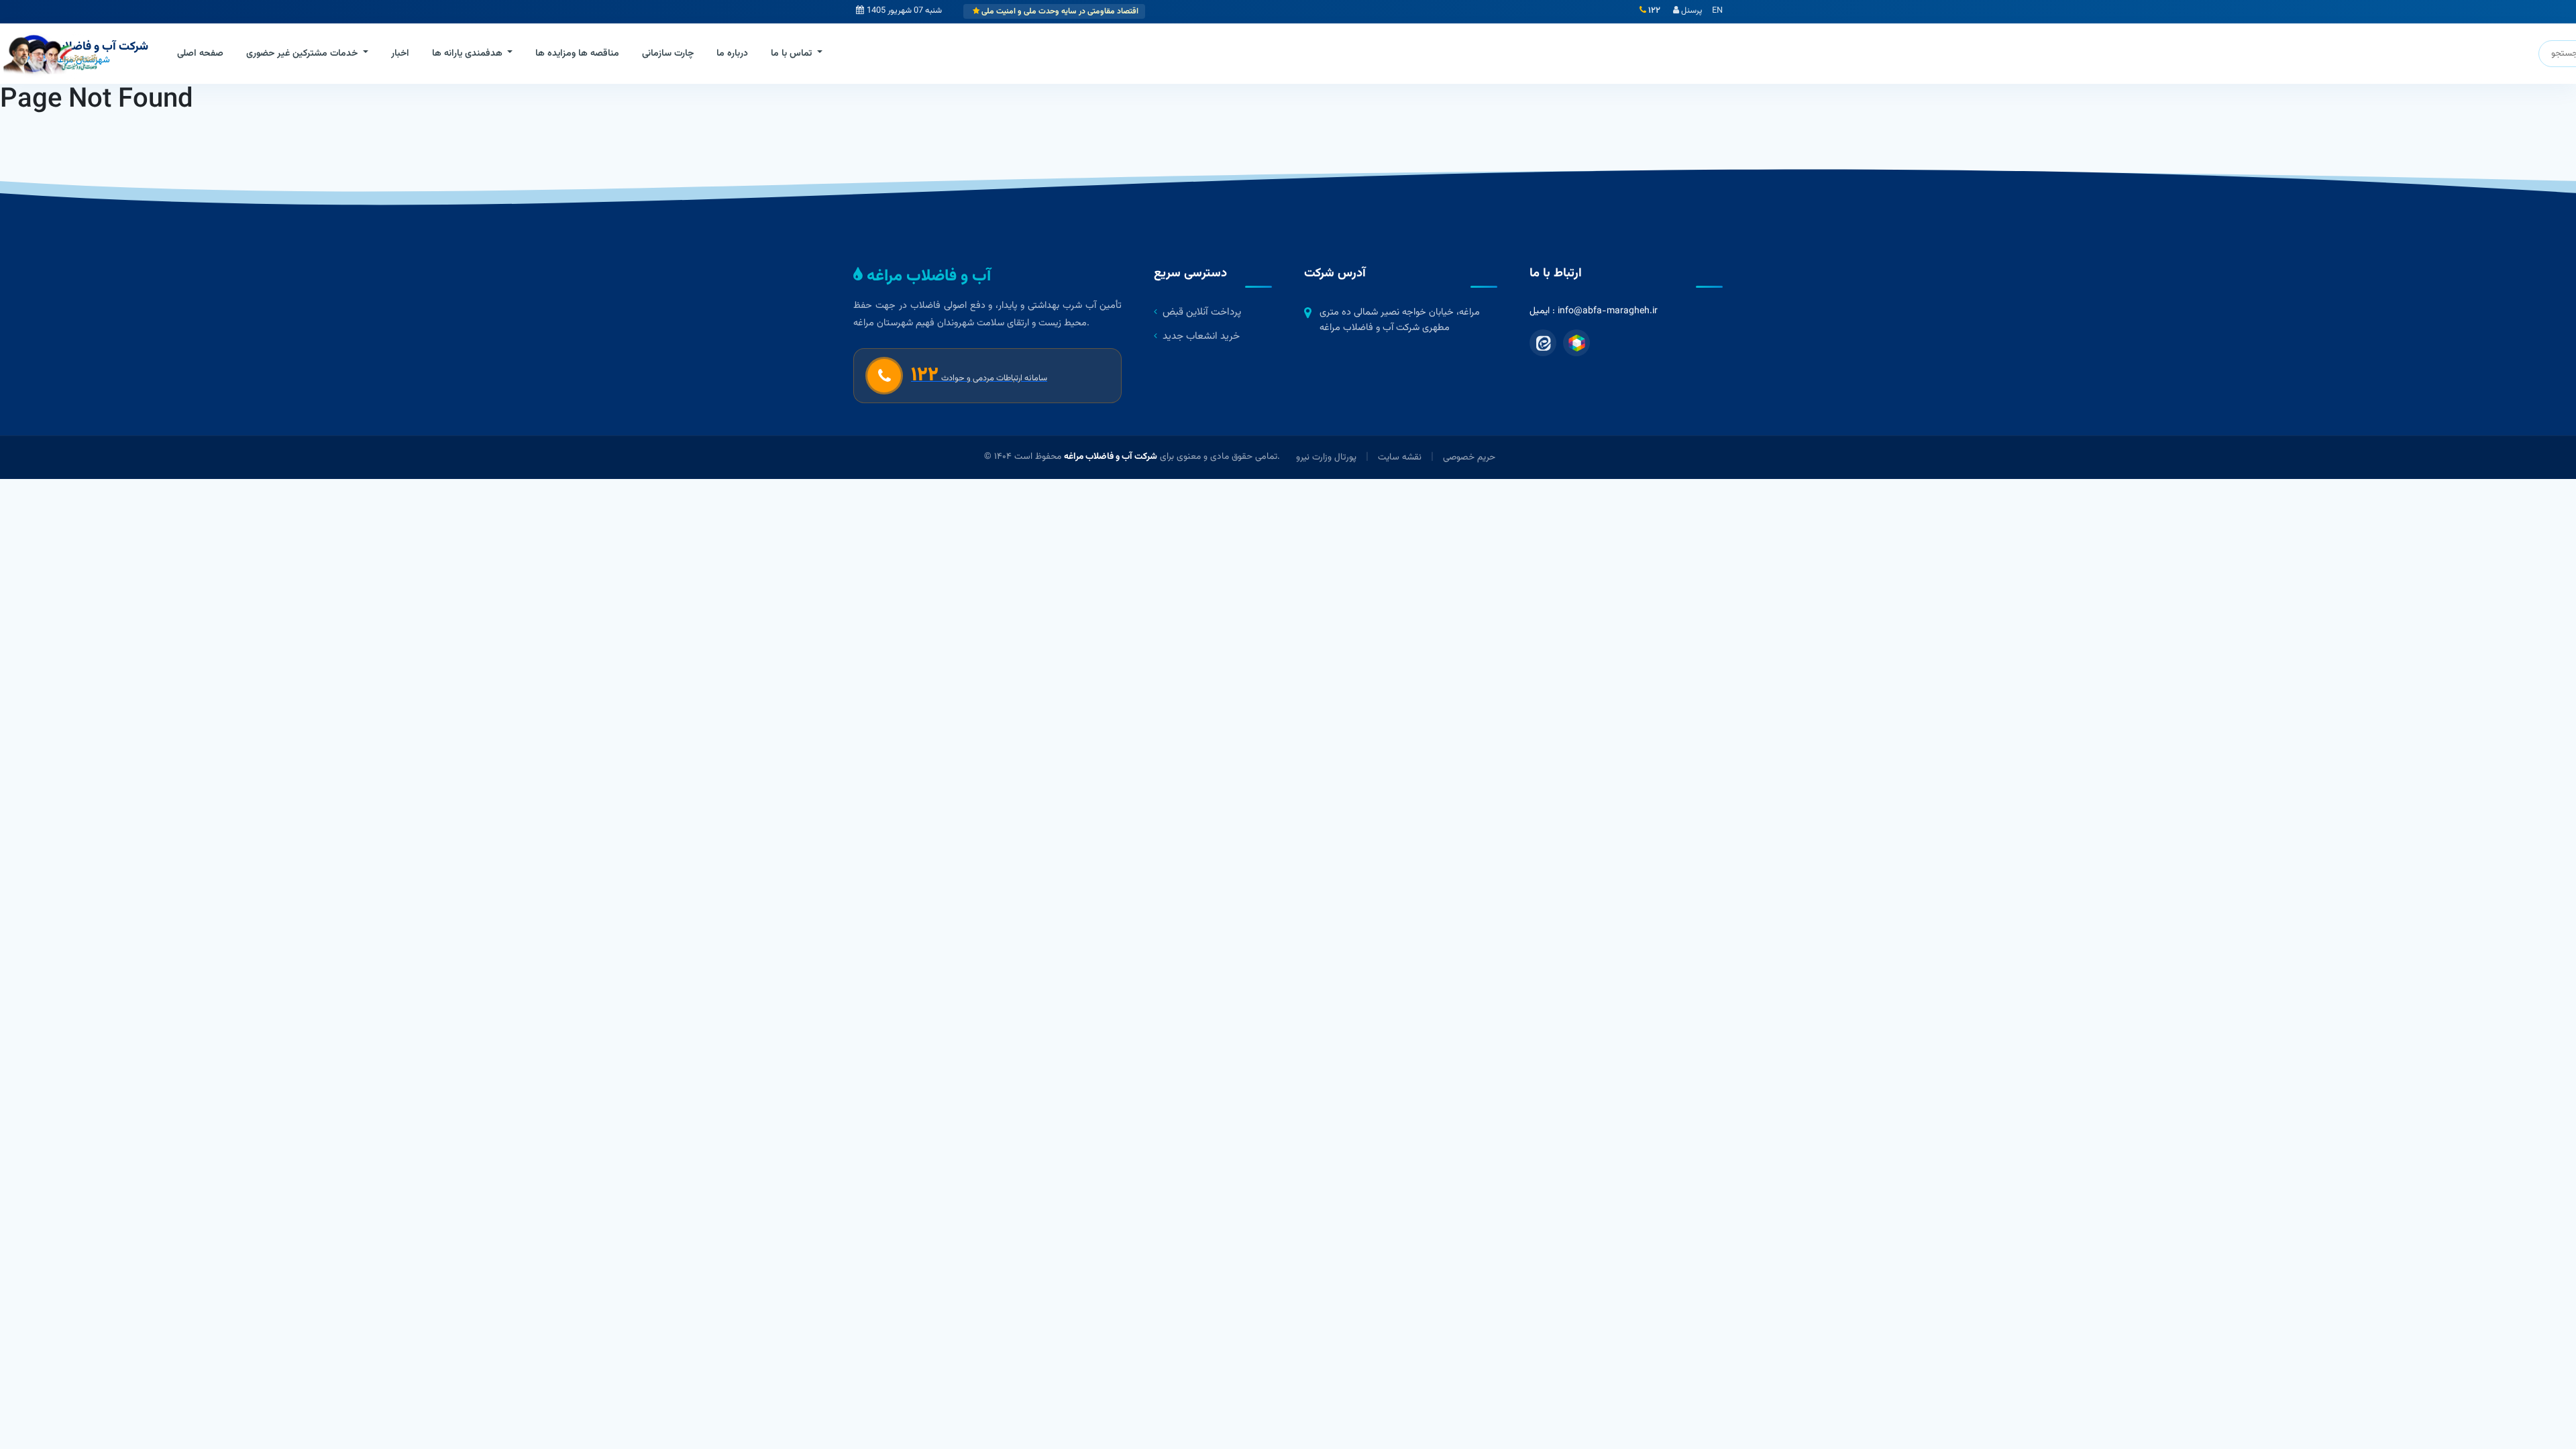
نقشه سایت (1400, 457)
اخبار (400, 54)
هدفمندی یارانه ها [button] (469, 54)
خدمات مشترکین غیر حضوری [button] (303, 54)
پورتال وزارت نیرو (1326, 457)
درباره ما (732, 54)
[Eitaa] (1543, 343)
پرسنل (1690, 11)
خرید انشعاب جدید (1201, 336)
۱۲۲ (1653, 11)
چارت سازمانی (668, 54)
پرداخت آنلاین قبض (1202, 312)
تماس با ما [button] (793, 54)
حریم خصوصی (1469, 457)
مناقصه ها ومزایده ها (577, 54)
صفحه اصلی (200, 54)
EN (1717, 11)
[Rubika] (1576, 343)
